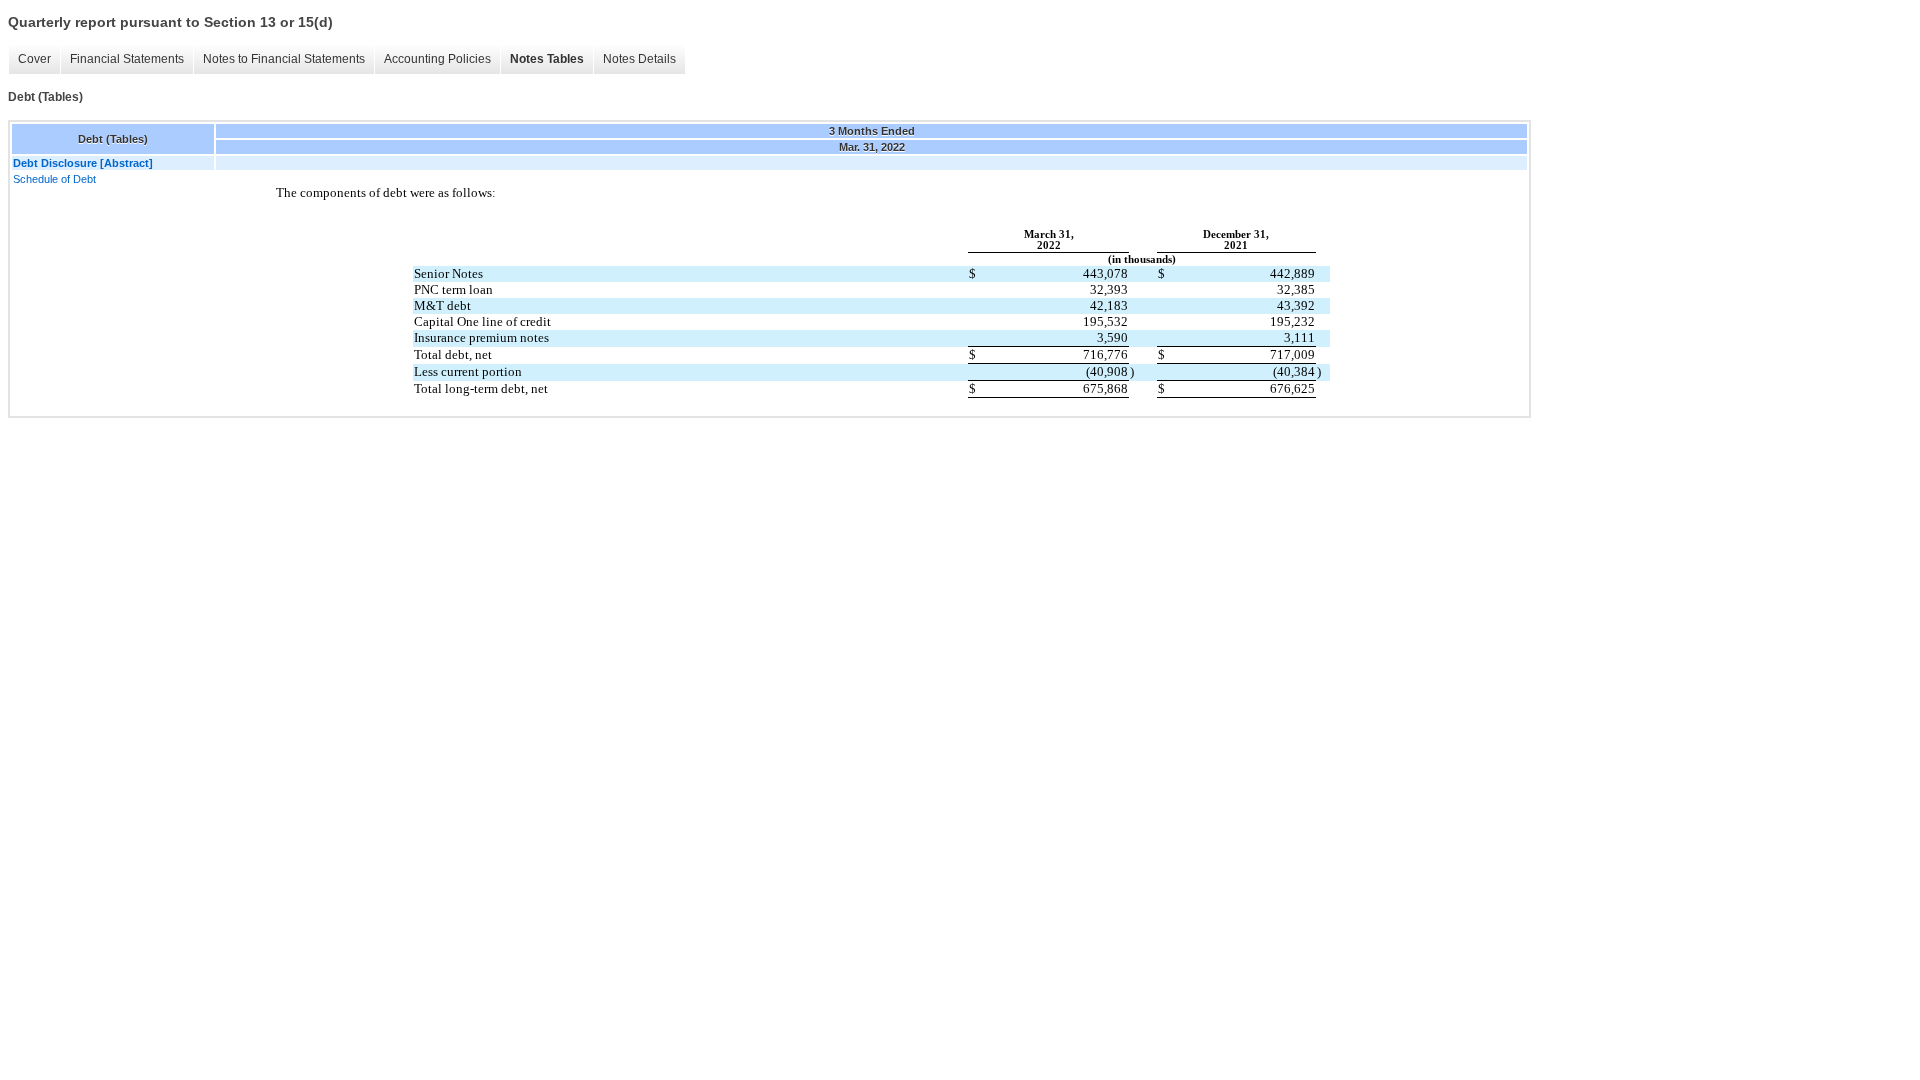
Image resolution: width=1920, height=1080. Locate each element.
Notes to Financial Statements (284, 59)
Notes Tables (547, 59)
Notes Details (639, 59)
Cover (34, 59)
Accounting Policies (437, 59)
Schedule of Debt (54, 179)
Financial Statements (127, 59)
